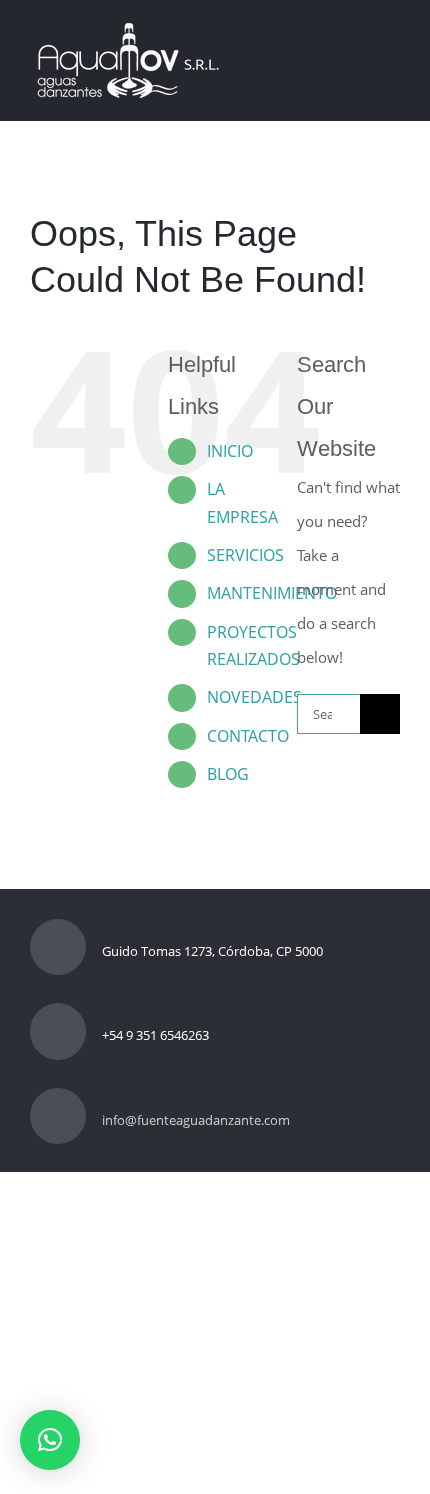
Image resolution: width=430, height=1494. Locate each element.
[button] (50, 1440)
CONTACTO (248, 736)
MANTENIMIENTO (272, 593)
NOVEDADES (254, 697)
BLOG (228, 774)
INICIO (230, 451)
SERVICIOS (245, 555)
